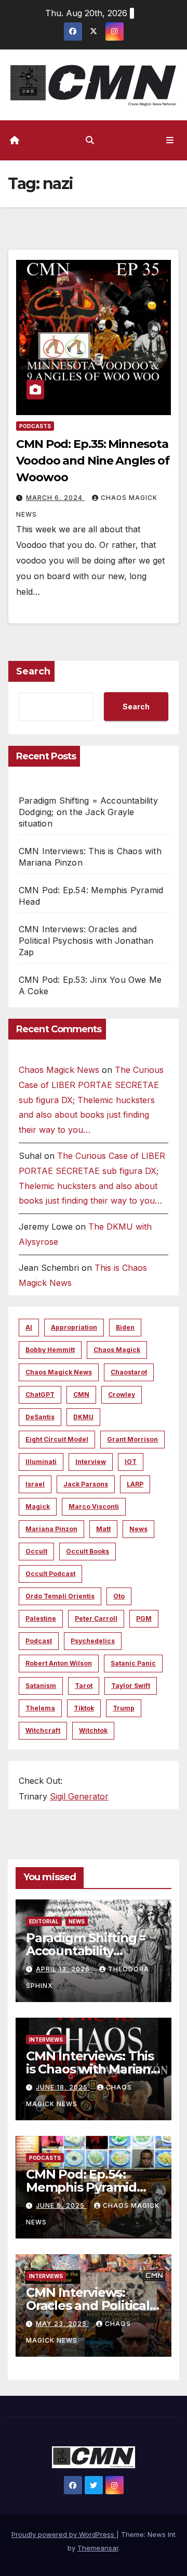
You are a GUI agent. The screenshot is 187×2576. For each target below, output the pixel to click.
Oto (119, 1596)
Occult (36, 1551)
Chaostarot (129, 1372)
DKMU (83, 1417)
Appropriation (74, 1327)
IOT (131, 1462)
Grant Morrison (132, 1439)
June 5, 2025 (61, 2205)
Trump (124, 1708)
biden (125, 1327)
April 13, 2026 (64, 1969)
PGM (144, 1618)
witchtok (93, 1730)
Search (33, 671)
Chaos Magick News (59, 1070)
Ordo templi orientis (60, 1596)
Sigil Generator (79, 1796)
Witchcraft (43, 1730)
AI (29, 1327)
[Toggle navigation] (170, 140)
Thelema (40, 1708)
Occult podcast (50, 1574)
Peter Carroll (96, 1618)
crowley (122, 1395)
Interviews (46, 2040)
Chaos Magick (117, 1350)
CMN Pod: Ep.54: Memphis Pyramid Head (81, 2187)
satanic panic (133, 1663)
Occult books (88, 1551)
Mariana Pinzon (51, 1529)
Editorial (44, 1921)
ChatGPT (40, 1395)
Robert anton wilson (59, 1663)
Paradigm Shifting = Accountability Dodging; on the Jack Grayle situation (88, 812)
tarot (84, 1686)
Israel (35, 1484)
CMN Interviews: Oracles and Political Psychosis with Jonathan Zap (86, 941)
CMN (81, 1395)
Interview (91, 1462)
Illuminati (41, 1462)
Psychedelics (93, 1641)
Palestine (41, 1618)
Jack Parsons (86, 1484)
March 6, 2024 (55, 498)
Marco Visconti (94, 1506)
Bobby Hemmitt (50, 1350)
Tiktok (84, 1708)
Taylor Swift (131, 1686)
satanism (41, 1686)
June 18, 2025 (63, 2087)
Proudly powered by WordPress (64, 2534)
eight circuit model (57, 1439)
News (138, 1529)
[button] (90, 140)
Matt (103, 1529)
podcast (39, 1641)
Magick (38, 1506)
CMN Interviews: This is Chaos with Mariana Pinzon (92, 2069)
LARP (135, 1484)
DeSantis (40, 1417)
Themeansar (98, 2548)
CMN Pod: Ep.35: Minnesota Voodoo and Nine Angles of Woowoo (93, 461)
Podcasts (35, 426)
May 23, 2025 (62, 2324)
